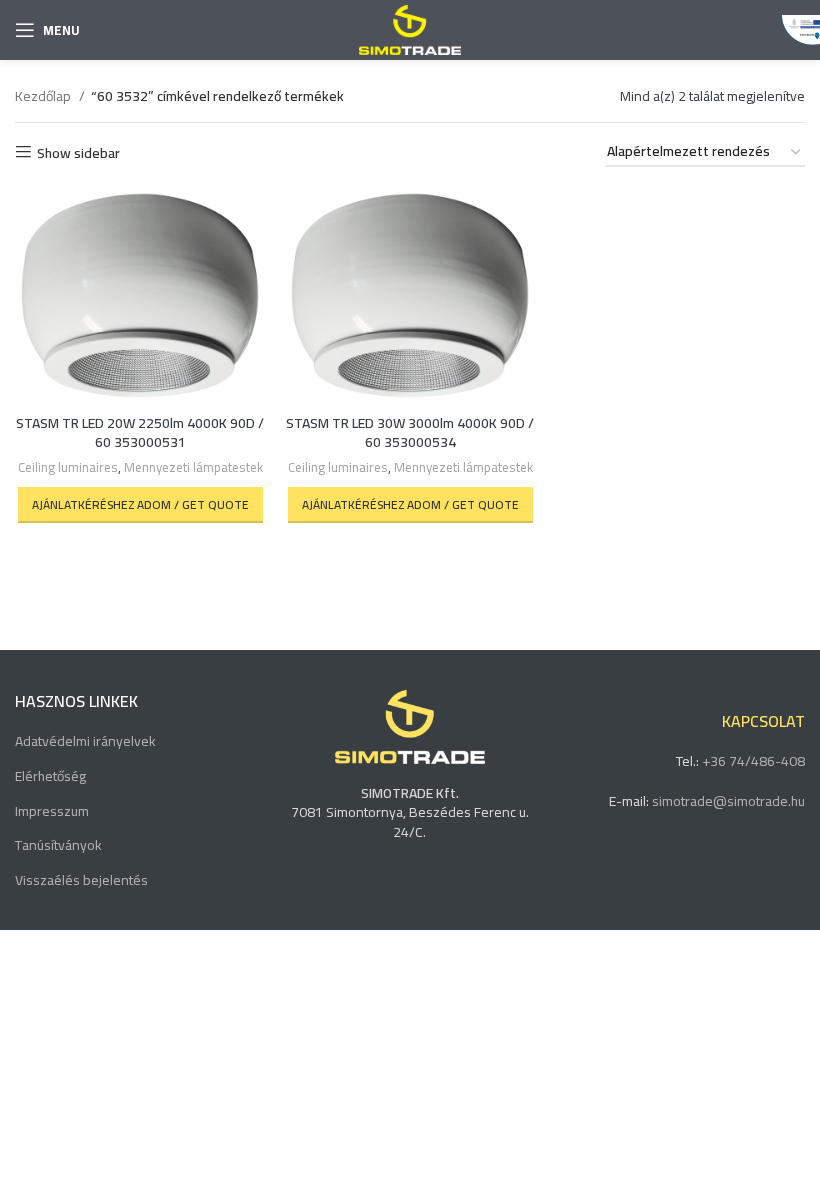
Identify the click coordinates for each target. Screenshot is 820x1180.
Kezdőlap (44, 96)
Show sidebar (78, 152)
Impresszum (52, 812)
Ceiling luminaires (68, 468)
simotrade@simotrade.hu (728, 801)
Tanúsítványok (58, 846)
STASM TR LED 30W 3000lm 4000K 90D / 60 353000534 (410, 433)
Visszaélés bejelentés (81, 881)
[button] (140, 505)
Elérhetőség (50, 777)
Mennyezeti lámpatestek (193, 468)
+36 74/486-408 (753, 761)
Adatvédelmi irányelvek (85, 742)
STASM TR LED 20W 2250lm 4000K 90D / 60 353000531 (140, 433)
